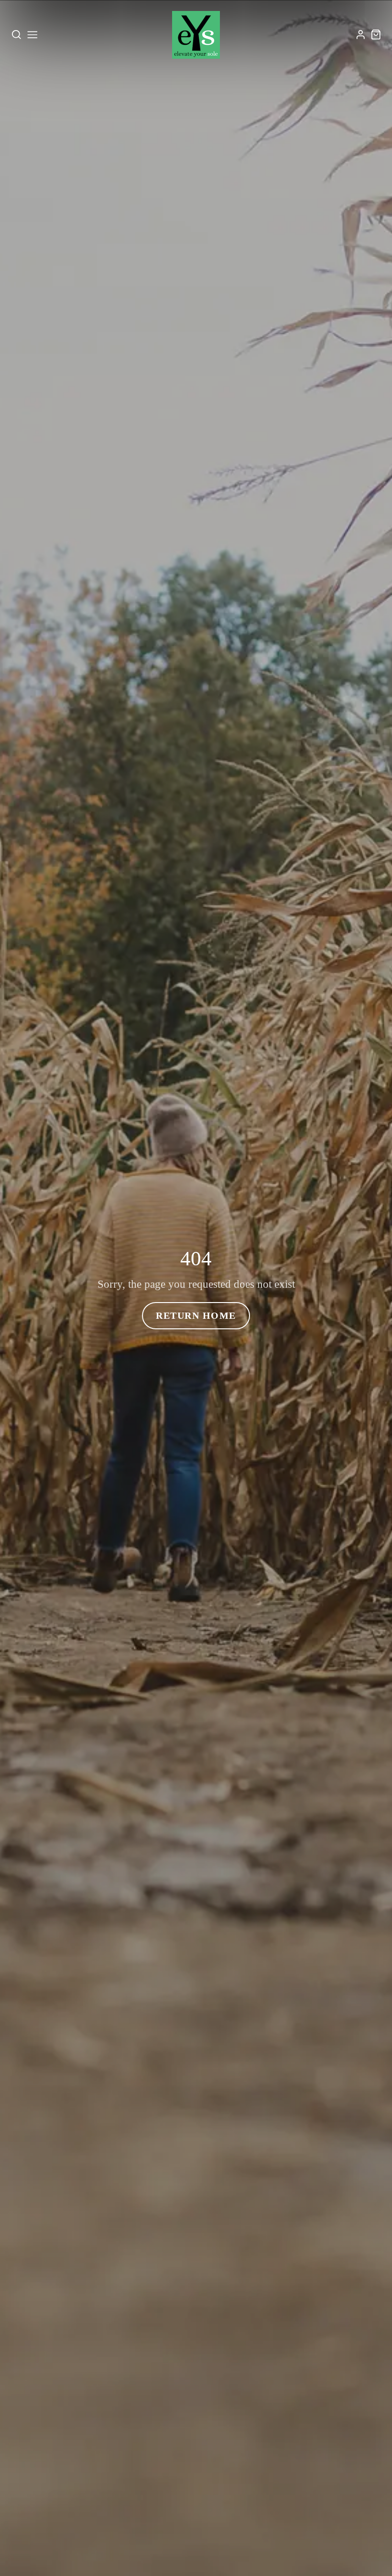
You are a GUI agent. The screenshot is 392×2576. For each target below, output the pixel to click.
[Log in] (361, 35)
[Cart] (376, 35)
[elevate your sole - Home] (196, 35)
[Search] (16, 35)
